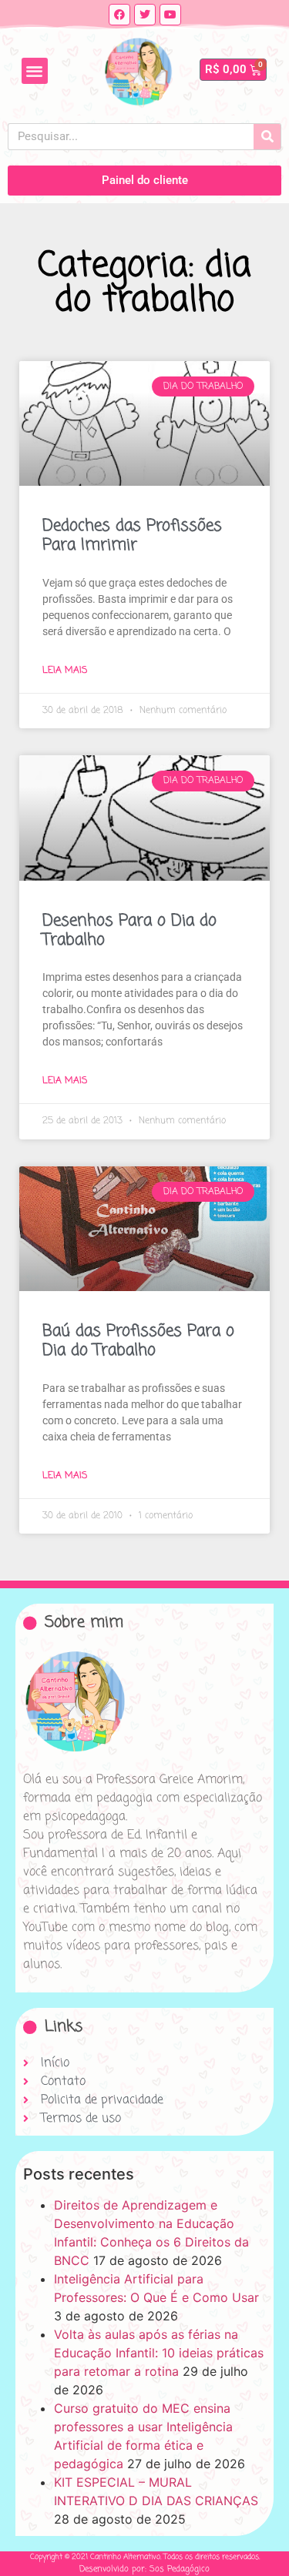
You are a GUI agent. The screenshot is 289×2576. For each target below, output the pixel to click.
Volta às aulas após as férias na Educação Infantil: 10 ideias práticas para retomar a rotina (159, 2353)
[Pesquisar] (267, 137)
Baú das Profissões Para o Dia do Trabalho (138, 1341)
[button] (35, 71)
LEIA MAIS (65, 671)
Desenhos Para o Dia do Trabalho (129, 930)
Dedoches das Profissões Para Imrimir (132, 535)
